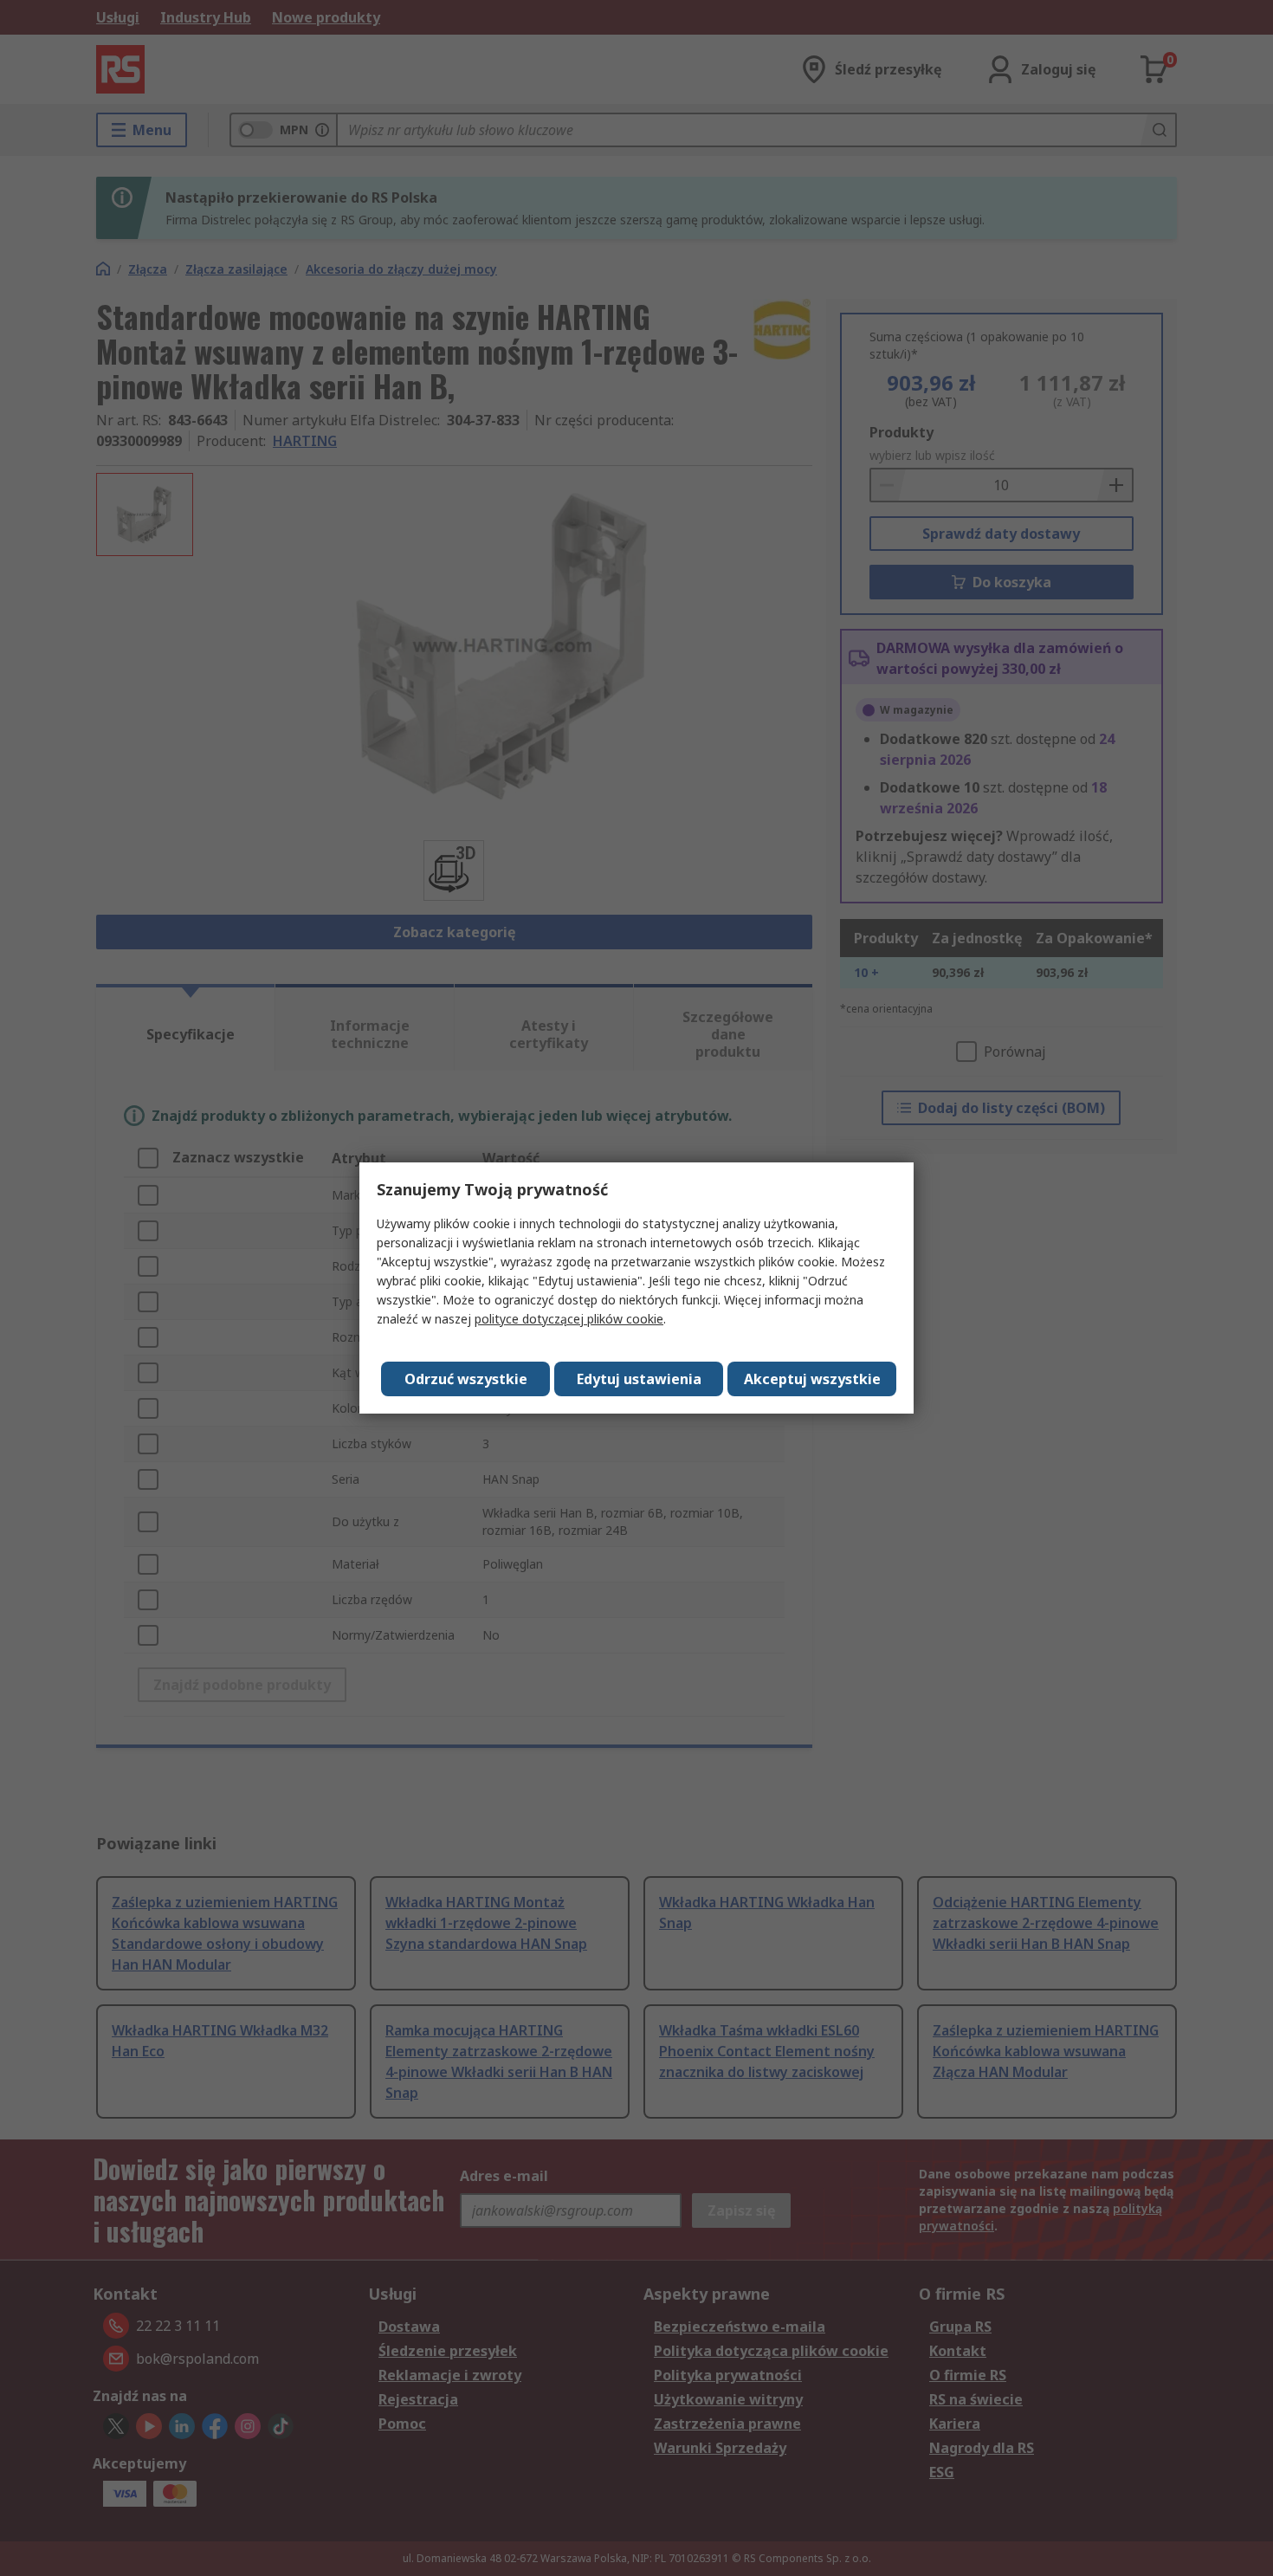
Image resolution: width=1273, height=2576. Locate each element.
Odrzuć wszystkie (466, 1379)
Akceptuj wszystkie (812, 1379)
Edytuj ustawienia (639, 1379)
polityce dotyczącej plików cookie (569, 1319)
